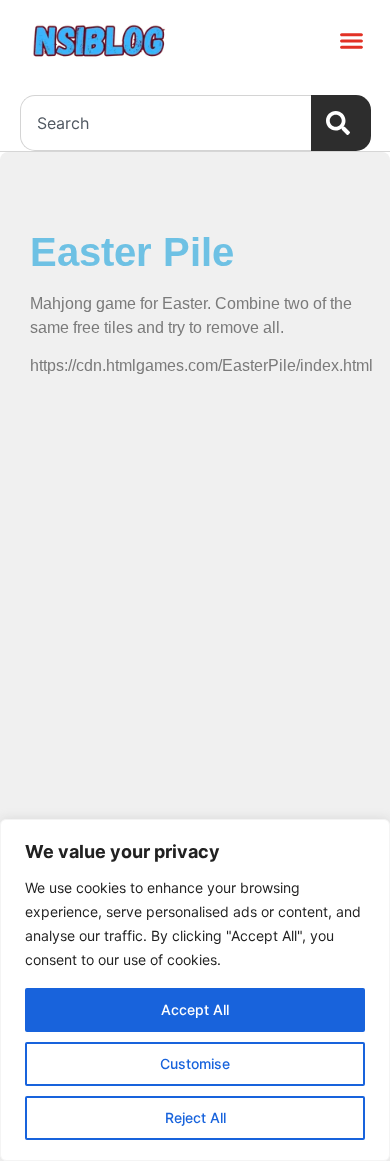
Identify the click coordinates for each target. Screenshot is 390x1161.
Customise (195, 1063)
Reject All (195, 1117)
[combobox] (165, 123)
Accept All (195, 1009)
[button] (352, 40)
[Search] (341, 123)
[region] (195, 990)
